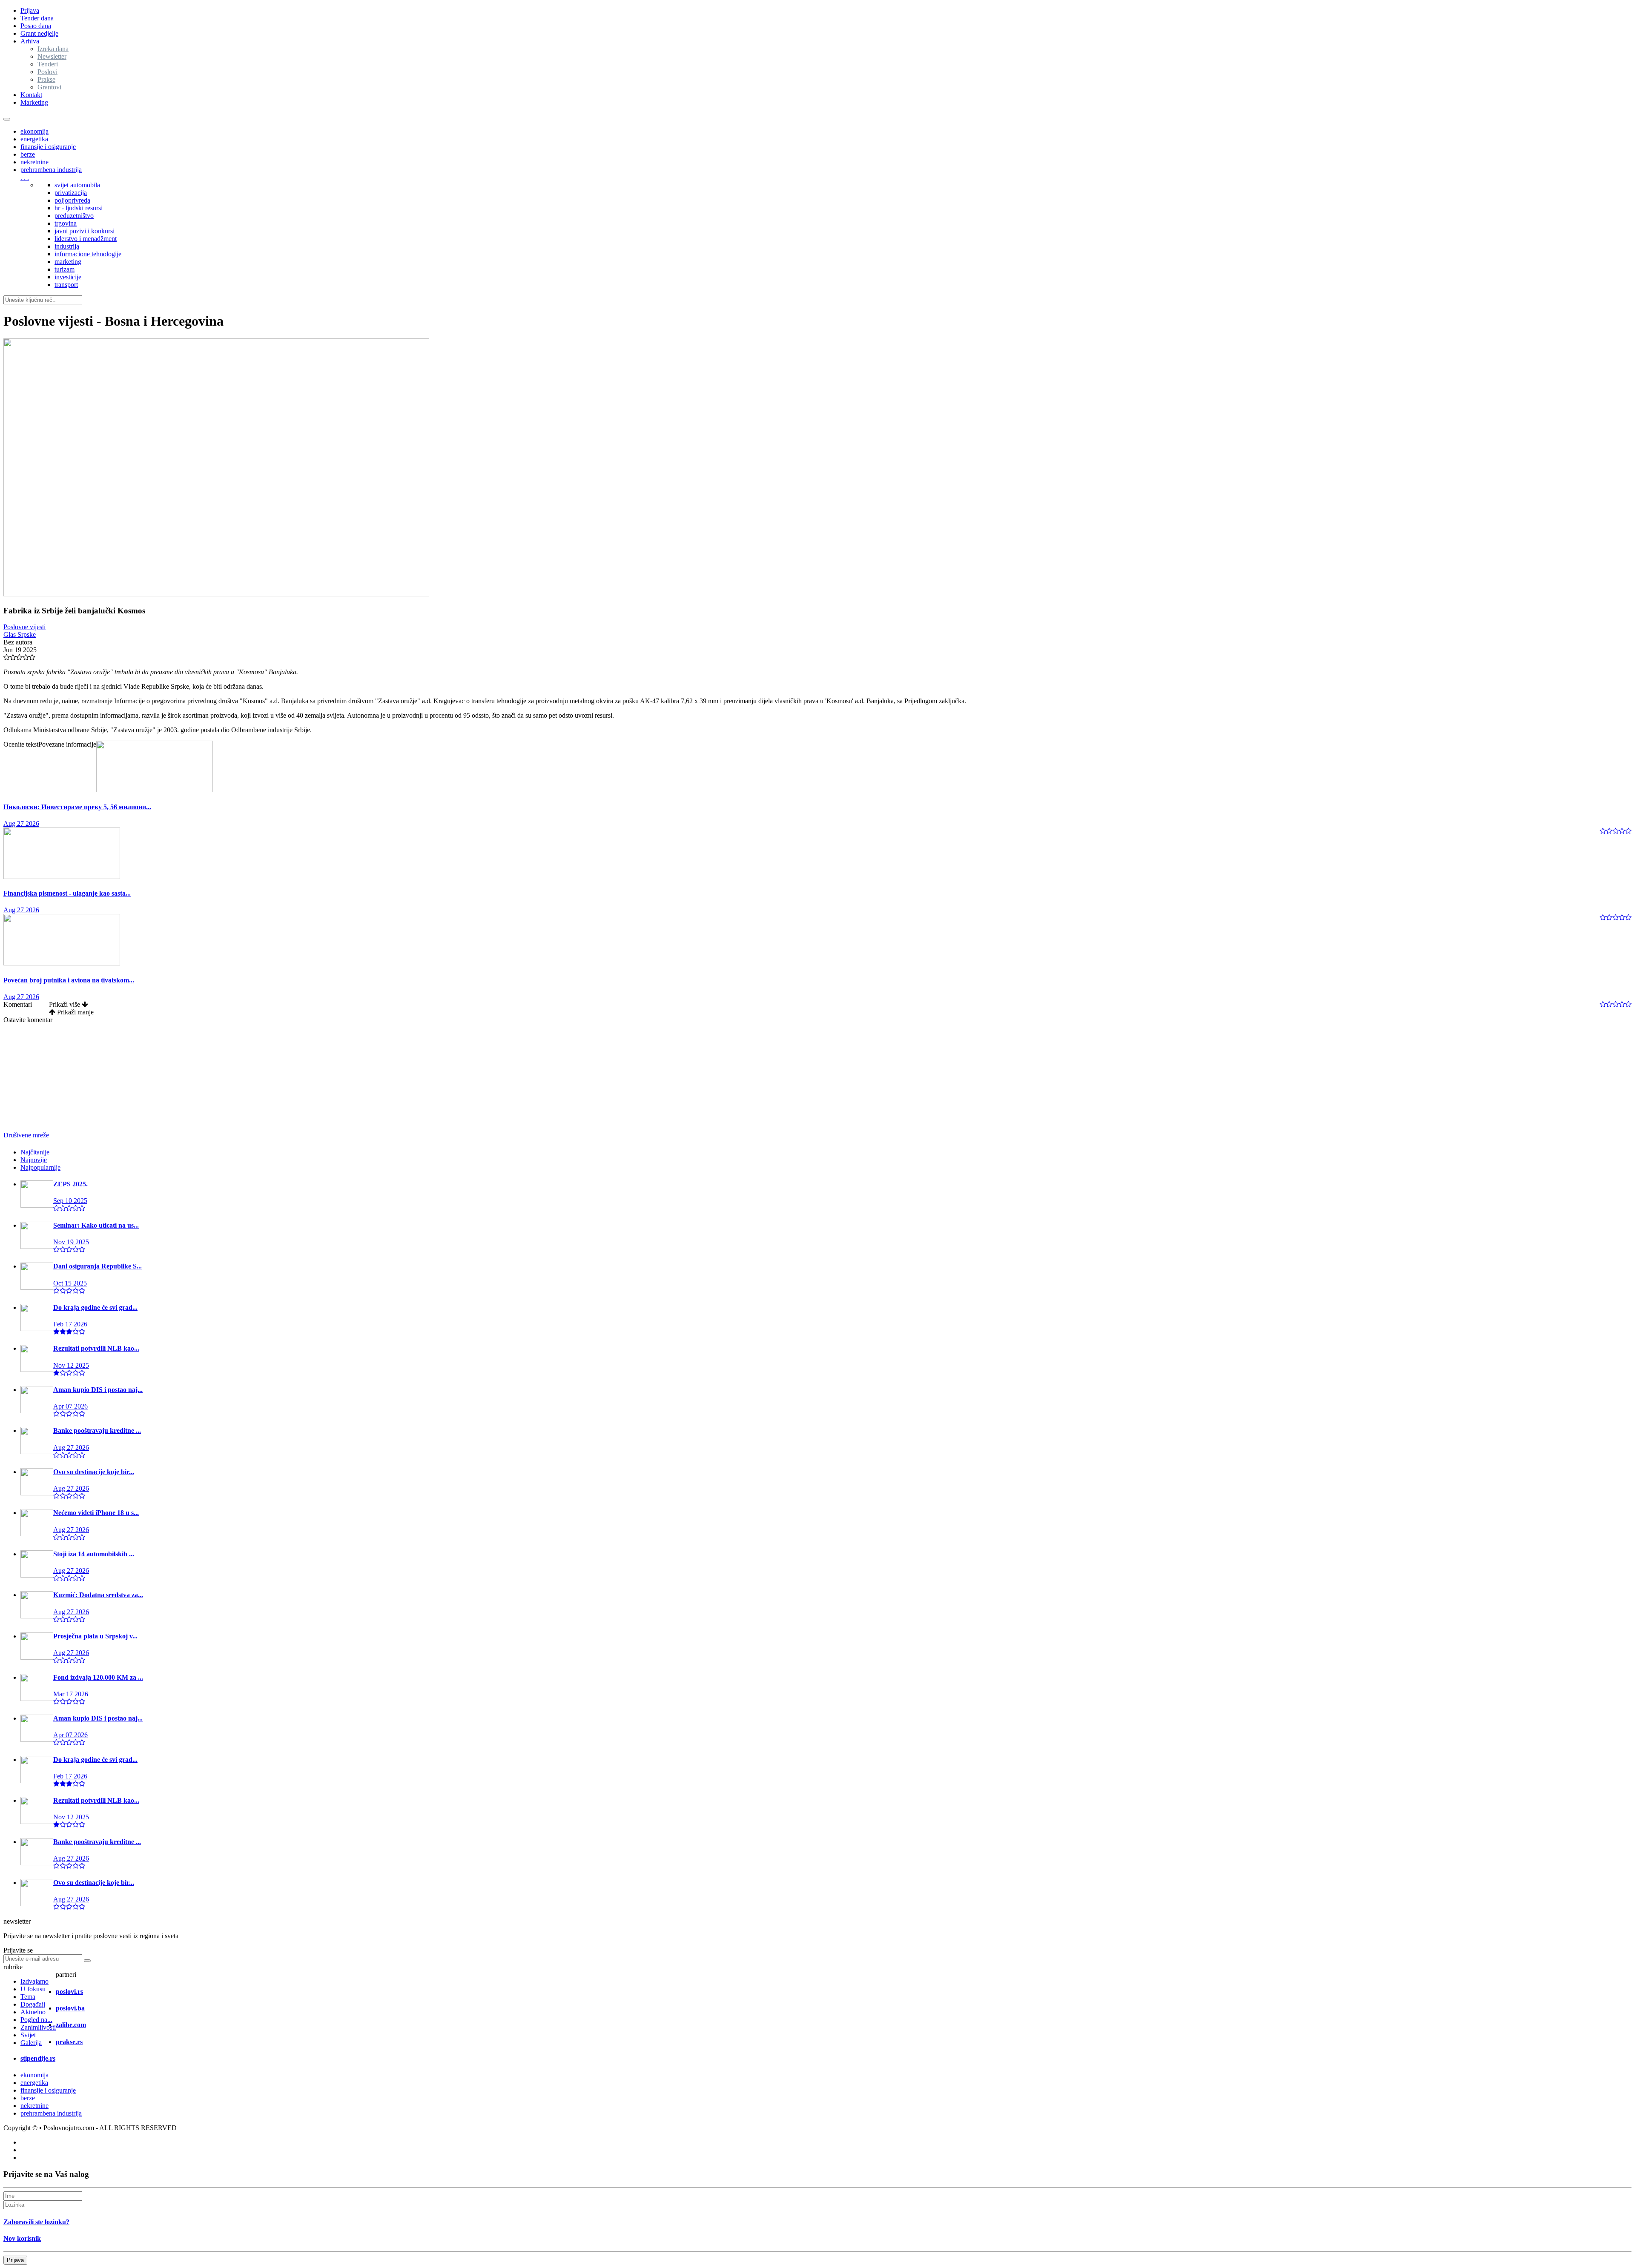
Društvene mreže (26, 1135)
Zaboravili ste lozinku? (36, 2222)
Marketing (34, 102)
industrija (67, 246)
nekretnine (34, 162)
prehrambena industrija (51, 170)
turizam (65, 269)
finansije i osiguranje (48, 147)
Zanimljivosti (38, 2027)
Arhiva (30, 41)
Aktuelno (33, 2012)
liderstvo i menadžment (86, 239)
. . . (25, 177)
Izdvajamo (34, 1981)
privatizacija (71, 193)
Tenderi (48, 64)
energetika (34, 139)
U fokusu (33, 1989)
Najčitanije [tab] (35, 1152)
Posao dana (36, 26)
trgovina (66, 223)
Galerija (31, 2043)
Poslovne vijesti (24, 627)
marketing (68, 262)
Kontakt (31, 95)
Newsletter (52, 56)
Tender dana (37, 18)
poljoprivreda (72, 200)
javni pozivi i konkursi (85, 231)
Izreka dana (53, 49)
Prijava (30, 10)
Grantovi (49, 87)
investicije (68, 277)
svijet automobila (77, 185)
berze (28, 154)
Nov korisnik (22, 2238)
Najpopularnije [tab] (40, 1167)
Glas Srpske (20, 634)
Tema (28, 1997)
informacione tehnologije (88, 254)
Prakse (46, 79)
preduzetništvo (74, 216)
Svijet (28, 2035)
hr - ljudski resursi (79, 208)
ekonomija (34, 131)
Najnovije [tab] (34, 1160)
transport (66, 285)
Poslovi (47, 72)
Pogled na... (36, 2020)
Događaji (33, 2004)
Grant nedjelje (39, 33)
